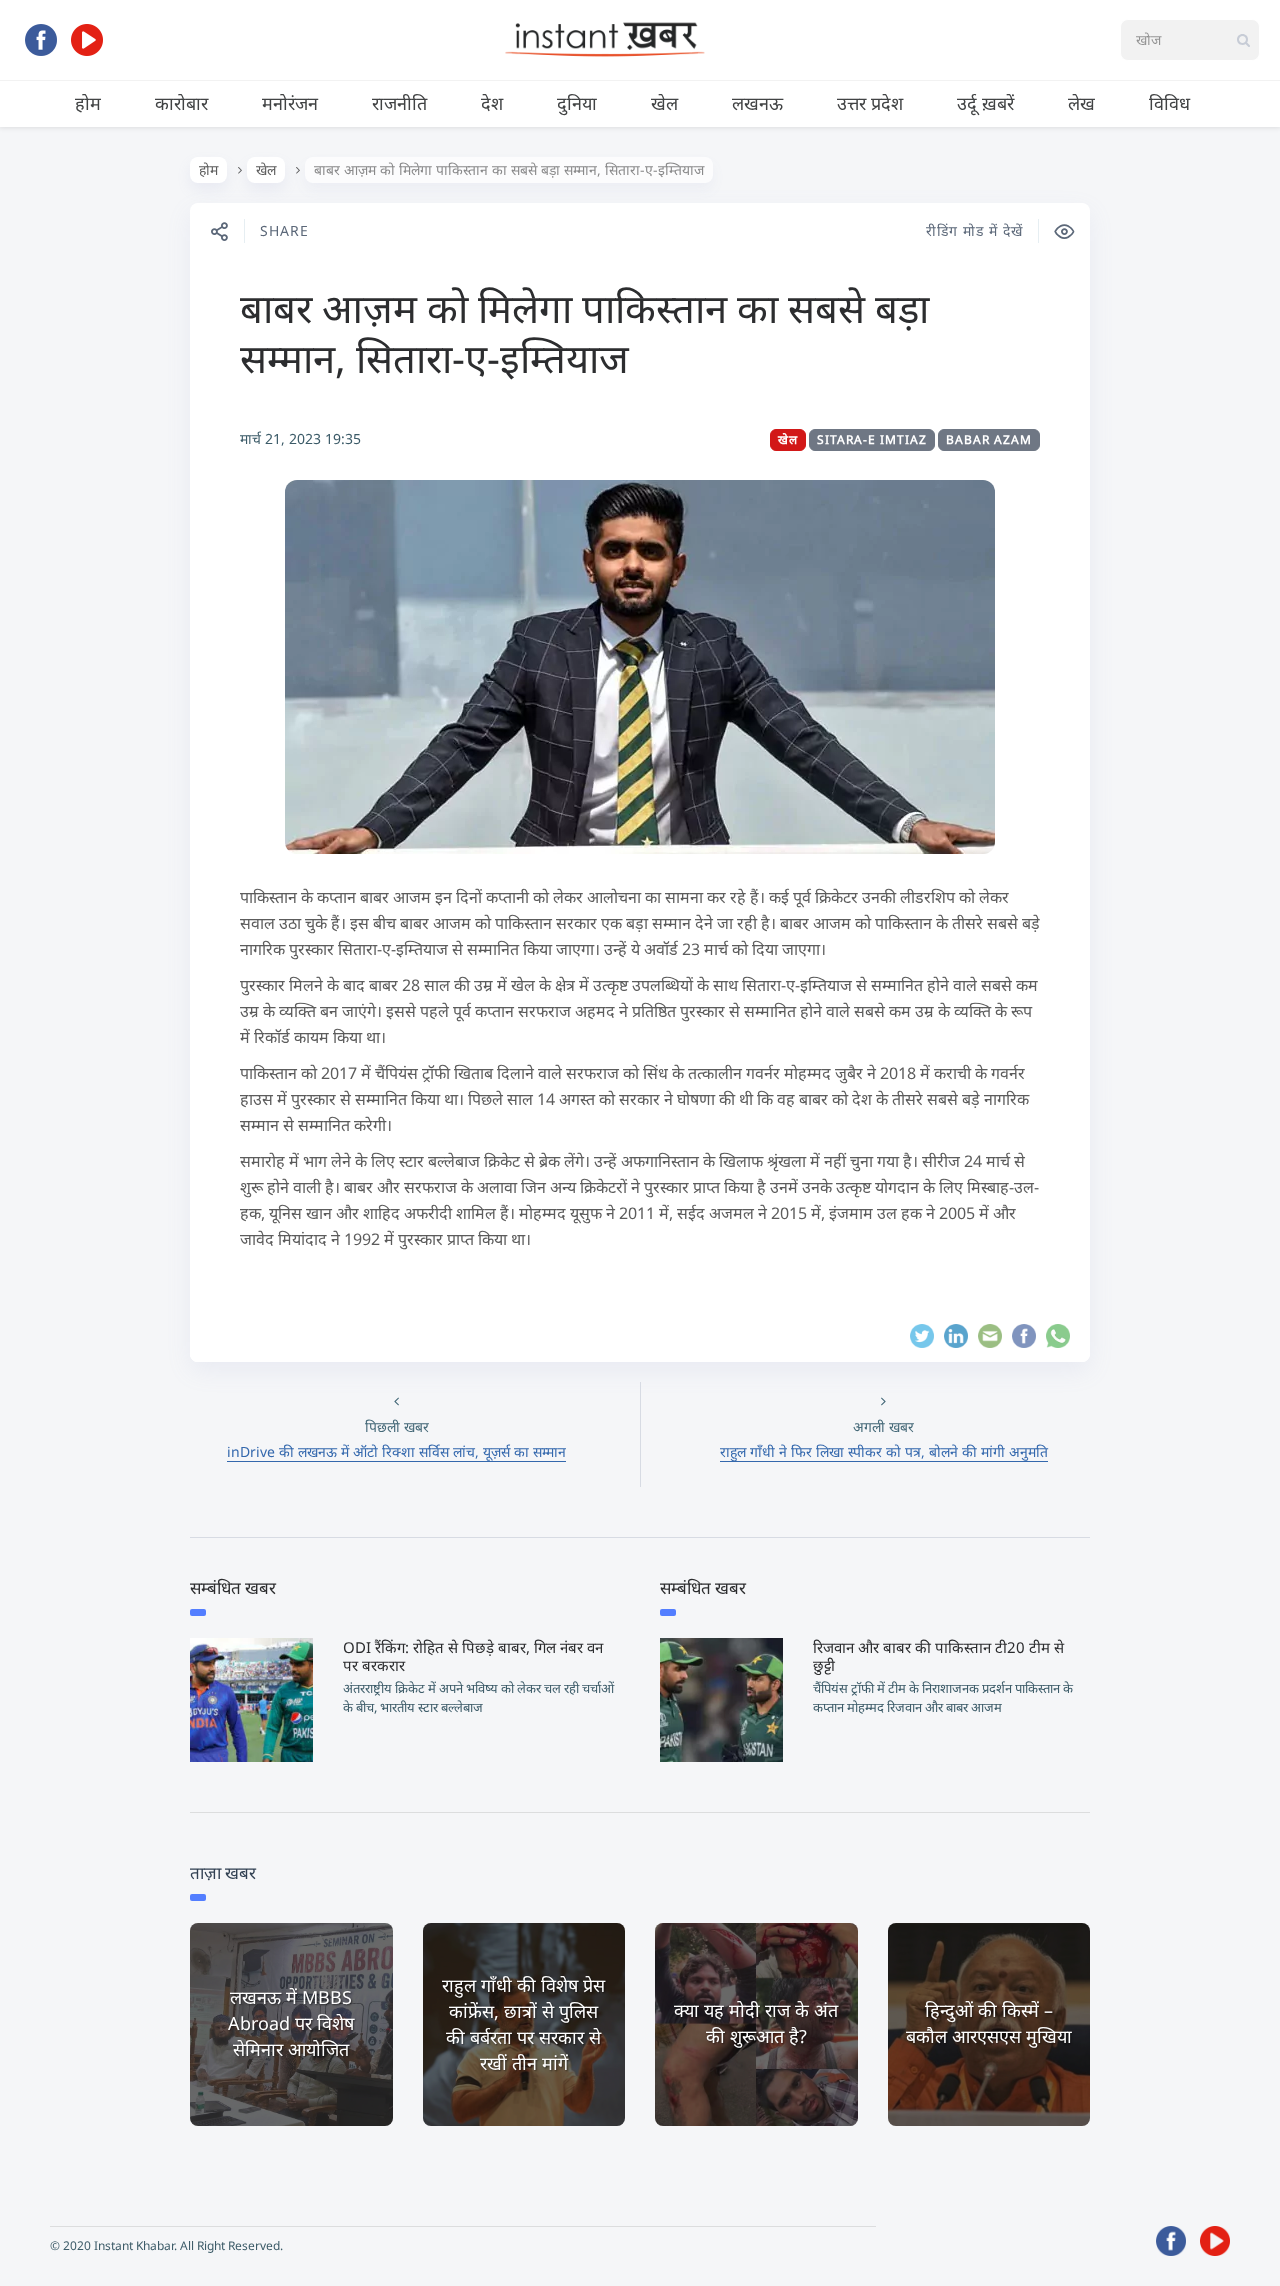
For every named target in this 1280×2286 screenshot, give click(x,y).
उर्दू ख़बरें (985, 103)
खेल (664, 103)
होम (88, 103)
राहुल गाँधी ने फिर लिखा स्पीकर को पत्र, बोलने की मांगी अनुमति (884, 1451)
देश (492, 103)
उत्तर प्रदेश (870, 103)
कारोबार (181, 103)
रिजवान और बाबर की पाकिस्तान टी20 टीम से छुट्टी (938, 1656)
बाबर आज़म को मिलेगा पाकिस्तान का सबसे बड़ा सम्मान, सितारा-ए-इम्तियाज (584, 332)
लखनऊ (757, 103)
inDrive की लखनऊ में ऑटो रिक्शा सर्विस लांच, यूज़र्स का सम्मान (396, 1451)
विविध (1169, 103)
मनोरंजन (290, 103)
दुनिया (577, 103)
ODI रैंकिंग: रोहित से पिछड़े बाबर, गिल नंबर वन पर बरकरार (473, 1656)
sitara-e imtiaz (872, 439)
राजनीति (399, 103)
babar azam (989, 439)
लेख (1081, 103)
